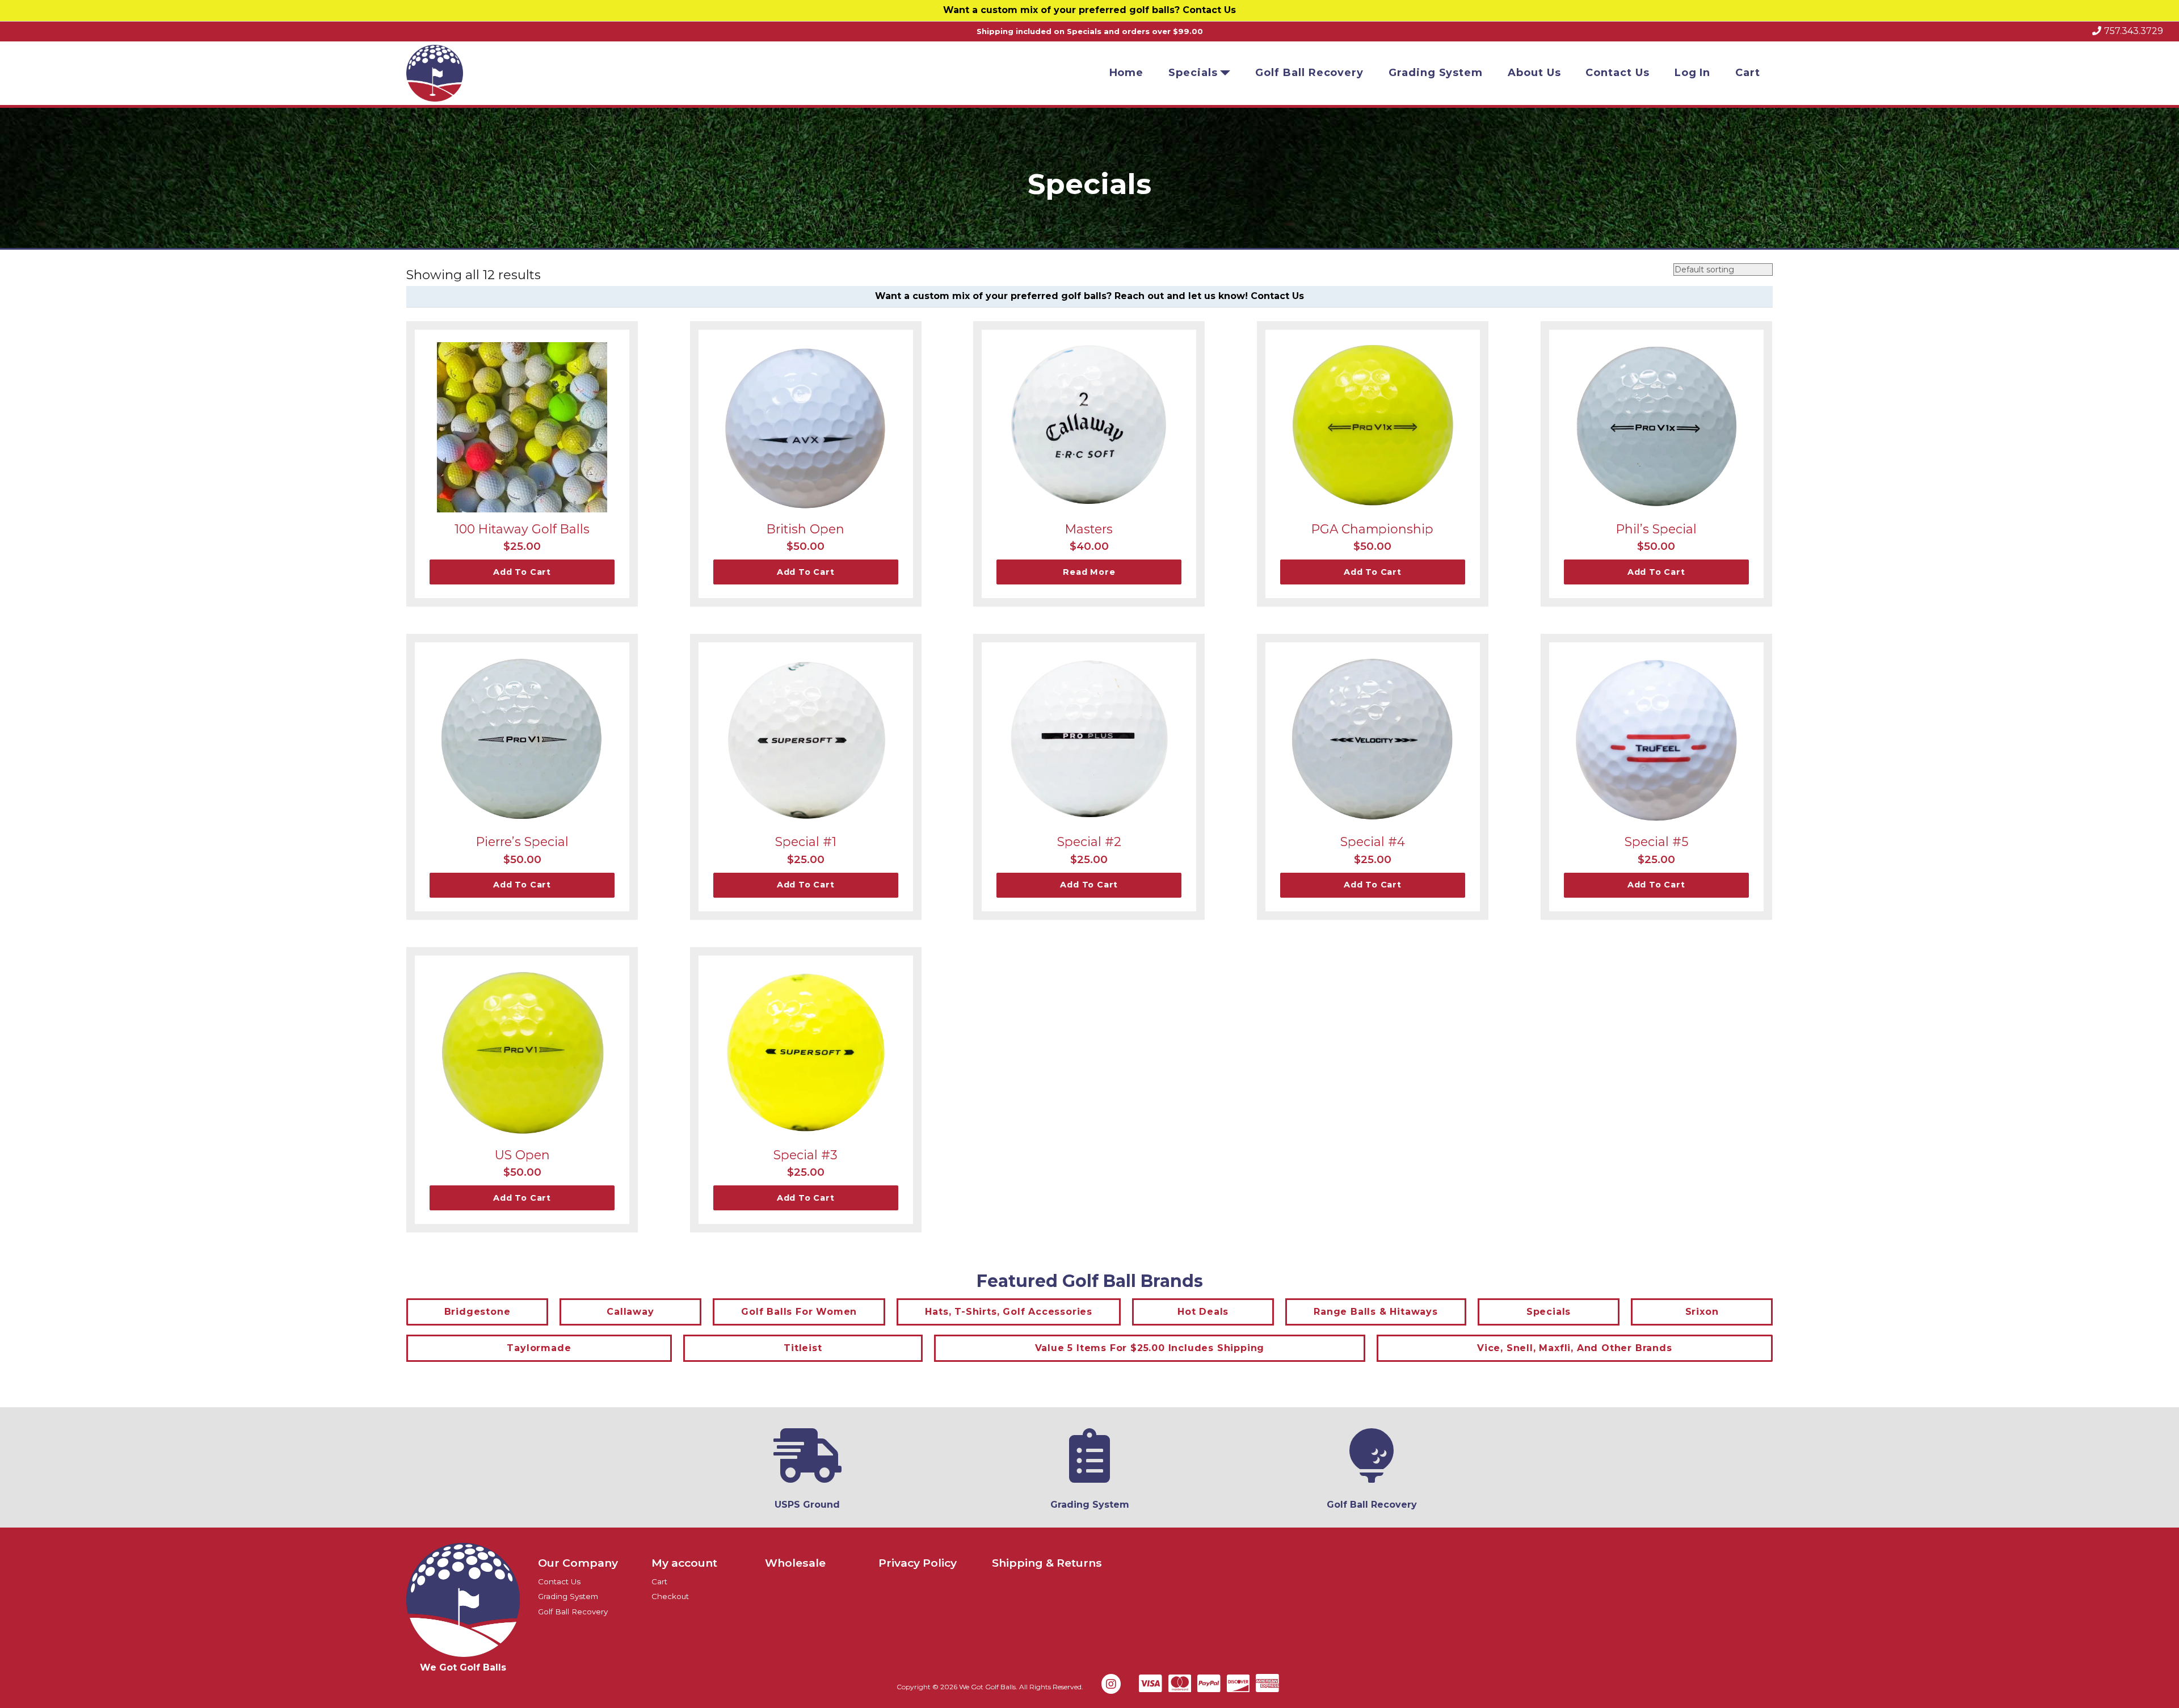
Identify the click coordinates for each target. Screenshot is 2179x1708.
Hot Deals (1203, 1312)
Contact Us (1209, 10)
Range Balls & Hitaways (1376, 1312)
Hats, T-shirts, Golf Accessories (1009, 1312)
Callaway (630, 1312)
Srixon (1702, 1312)
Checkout (670, 1596)
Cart (1748, 73)
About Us (1534, 73)
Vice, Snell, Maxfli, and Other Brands (1575, 1348)
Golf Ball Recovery (1309, 73)
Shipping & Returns (1047, 1563)
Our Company (578, 1563)
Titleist (803, 1348)
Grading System (1436, 73)
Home (1127, 73)
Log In (1693, 73)
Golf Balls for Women (799, 1312)
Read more (1089, 572)
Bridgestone (478, 1312)
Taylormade (539, 1348)
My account (684, 1563)
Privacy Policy (918, 1563)
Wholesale (795, 1563)
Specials (1193, 73)
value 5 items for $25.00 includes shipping (1150, 1348)
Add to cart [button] (522, 572)
